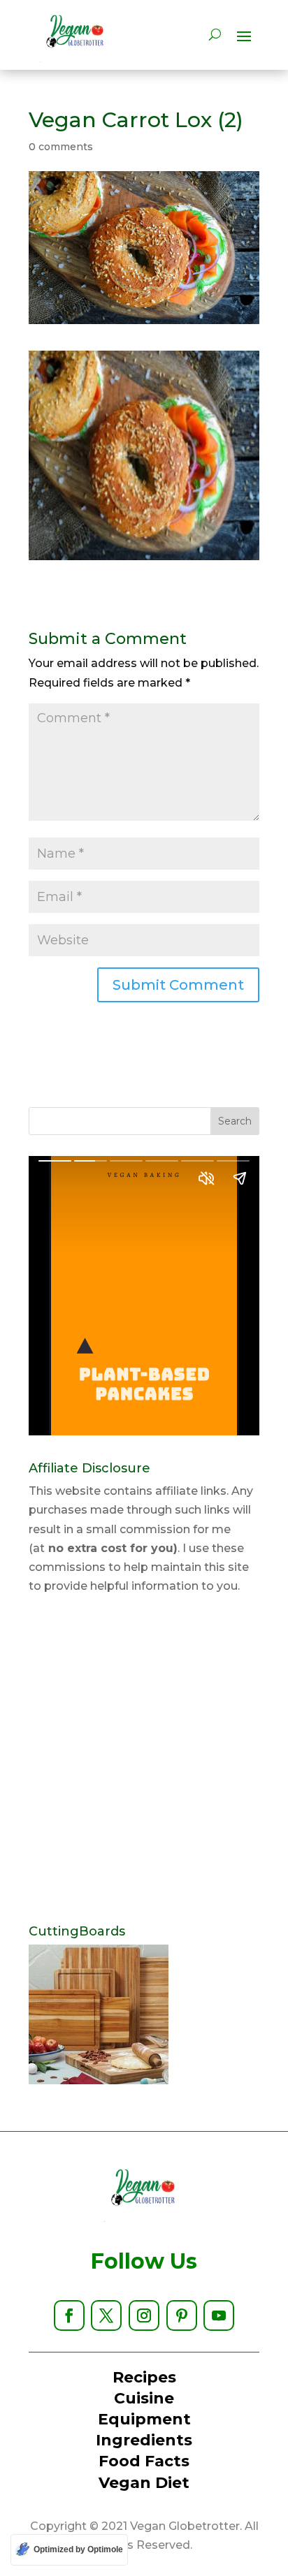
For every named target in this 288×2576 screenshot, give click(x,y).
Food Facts (144, 2461)
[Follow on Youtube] (219, 2315)
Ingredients (144, 2440)
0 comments (61, 147)
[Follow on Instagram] (144, 2315)
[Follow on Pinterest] (182, 2315)
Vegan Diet (144, 2483)
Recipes (144, 2377)
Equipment (144, 2419)
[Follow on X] (106, 2315)
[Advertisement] (144, 1760)
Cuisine (144, 2398)
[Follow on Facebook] (69, 2315)
